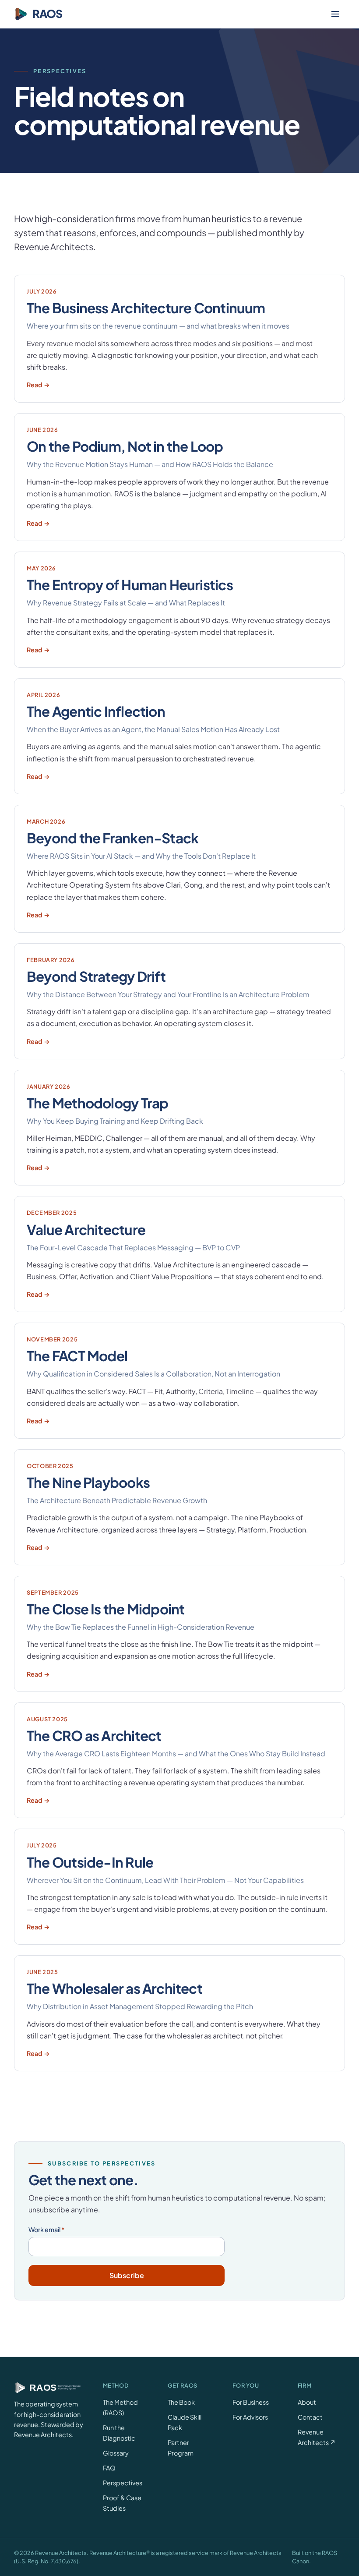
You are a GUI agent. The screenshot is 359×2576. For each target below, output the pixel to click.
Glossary (116, 2453)
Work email (46, 2229)
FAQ (109, 2468)
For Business (251, 2402)
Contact (310, 2417)
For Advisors (250, 2417)
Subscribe (127, 2275)
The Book (181, 2402)
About (307, 2402)
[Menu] (335, 14)
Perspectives (123, 2483)
